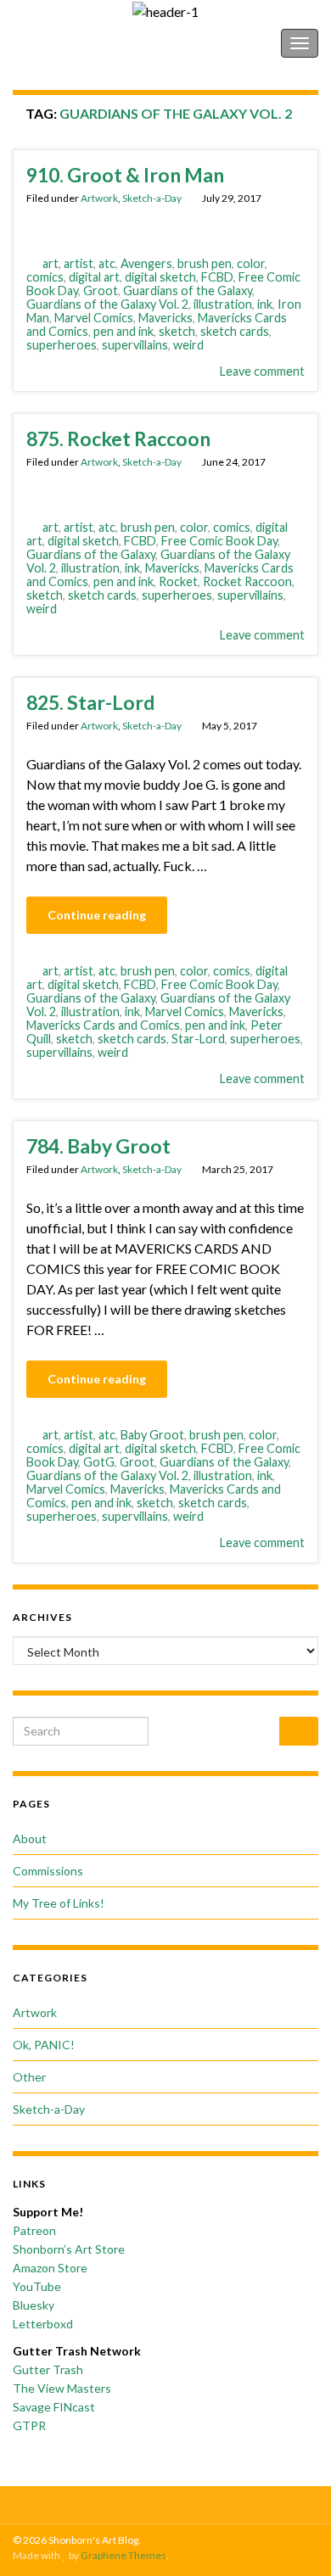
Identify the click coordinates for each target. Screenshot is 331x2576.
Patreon (34, 2230)
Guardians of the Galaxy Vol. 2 (107, 304)
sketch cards (235, 331)
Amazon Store (50, 2268)
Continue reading (97, 915)
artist (79, 263)
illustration (223, 304)
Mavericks (165, 318)
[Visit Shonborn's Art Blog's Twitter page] (157, 2502)
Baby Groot (152, 1435)
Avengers (146, 263)
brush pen (205, 263)
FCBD (217, 277)
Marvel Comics (94, 318)
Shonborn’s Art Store (69, 2249)
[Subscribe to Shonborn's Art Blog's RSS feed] (130, 2502)
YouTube (37, 2286)
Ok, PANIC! (44, 2045)
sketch (177, 331)
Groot (101, 291)
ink (265, 304)
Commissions (48, 1871)
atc (107, 263)
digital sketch (160, 277)
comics (45, 277)
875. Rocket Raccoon (118, 439)
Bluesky (34, 2305)
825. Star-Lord (90, 702)
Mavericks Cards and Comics (103, 1025)
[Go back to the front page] (165, 11)
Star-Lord (198, 1039)
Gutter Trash (48, 2369)
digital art (94, 277)
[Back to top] (293, 2538)
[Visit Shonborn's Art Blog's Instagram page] (183, 2502)
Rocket (178, 581)
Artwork (99, 198)
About (30, 1838)
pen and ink (123, 331)
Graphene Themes (123, 2555)
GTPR (29, 2425)
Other (29, 2077)
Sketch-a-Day (152, 198)
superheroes (62, 345)
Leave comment (262, 371)
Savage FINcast (54, 2407)
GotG (99, 1462)
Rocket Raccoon (247, 581)
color (251, 263)
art (50, 263)
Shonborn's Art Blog (84, 43)
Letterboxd (43, 2324)
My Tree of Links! (59, 1903)
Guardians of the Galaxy (188, 291)
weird (188, 345)
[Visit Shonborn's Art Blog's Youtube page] (209, 2502)
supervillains (135, 345)
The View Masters (62, 2388)
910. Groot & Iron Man (125, 175)
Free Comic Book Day (219, 541)
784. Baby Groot (98, 1146)
